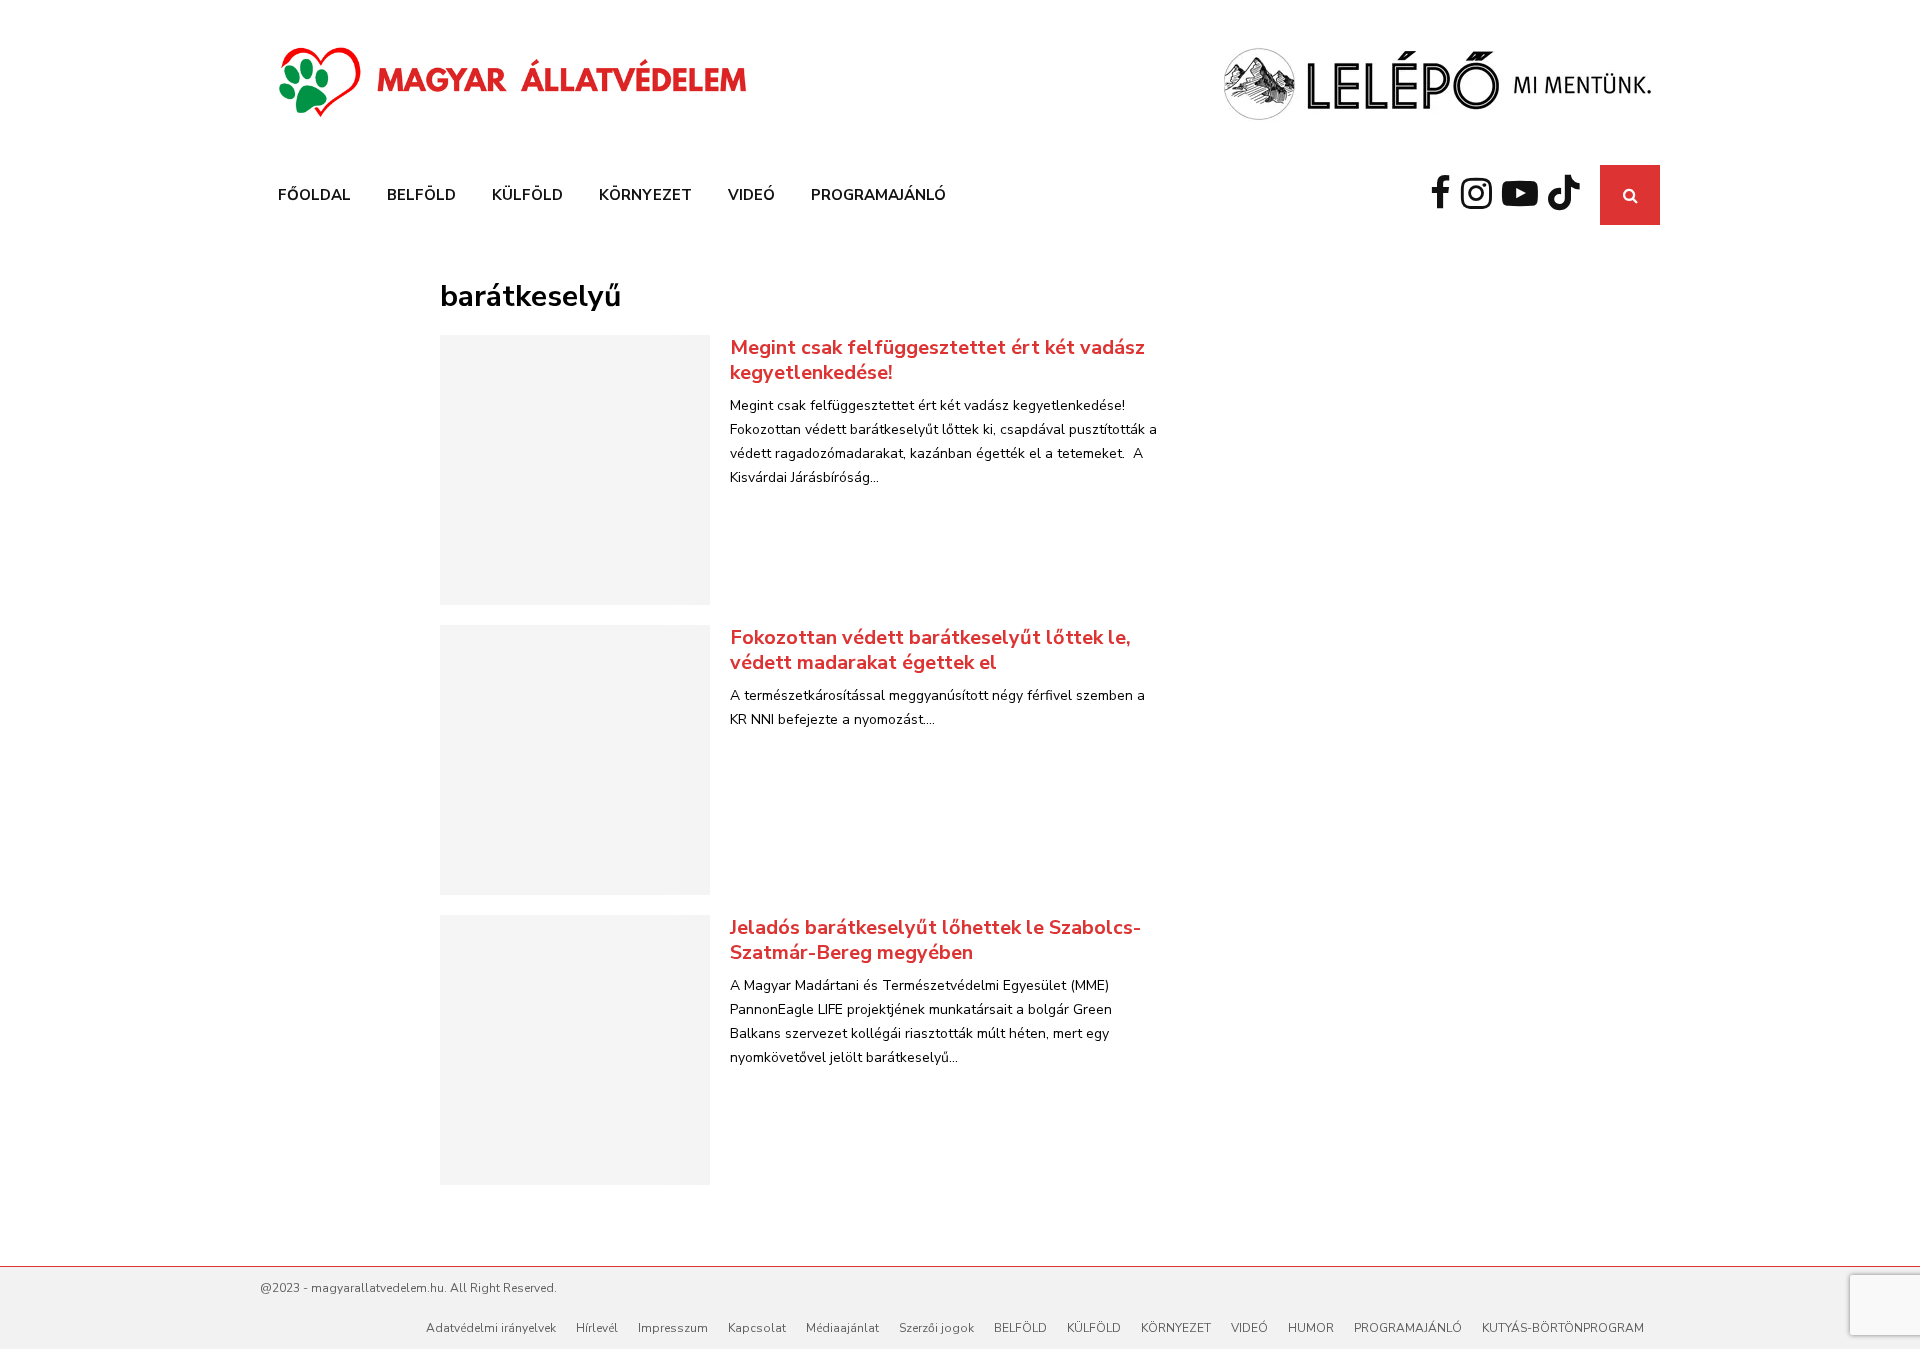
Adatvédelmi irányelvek (491, 1328)
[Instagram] (1481, 195)
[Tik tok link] (1569, 195)
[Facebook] (1445, 195)
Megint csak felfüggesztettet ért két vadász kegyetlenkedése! (937, 360)
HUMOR (1311, 1328)
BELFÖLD (421, 195)
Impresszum (673, 1328)
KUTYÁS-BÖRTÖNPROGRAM (1563, 1328)
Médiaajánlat (842, 1328)
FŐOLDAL (314, 195)
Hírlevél (597, 1328)
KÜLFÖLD (527, 195)
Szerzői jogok (936, 1328)
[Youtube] (1525, 195)
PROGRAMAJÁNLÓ (878, 195)
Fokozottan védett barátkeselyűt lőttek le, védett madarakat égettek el (930, 650)
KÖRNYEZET (645, 195)
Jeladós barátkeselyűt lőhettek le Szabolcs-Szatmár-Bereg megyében (935, 940)
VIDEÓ (751, 195)
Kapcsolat (757, 1328)
